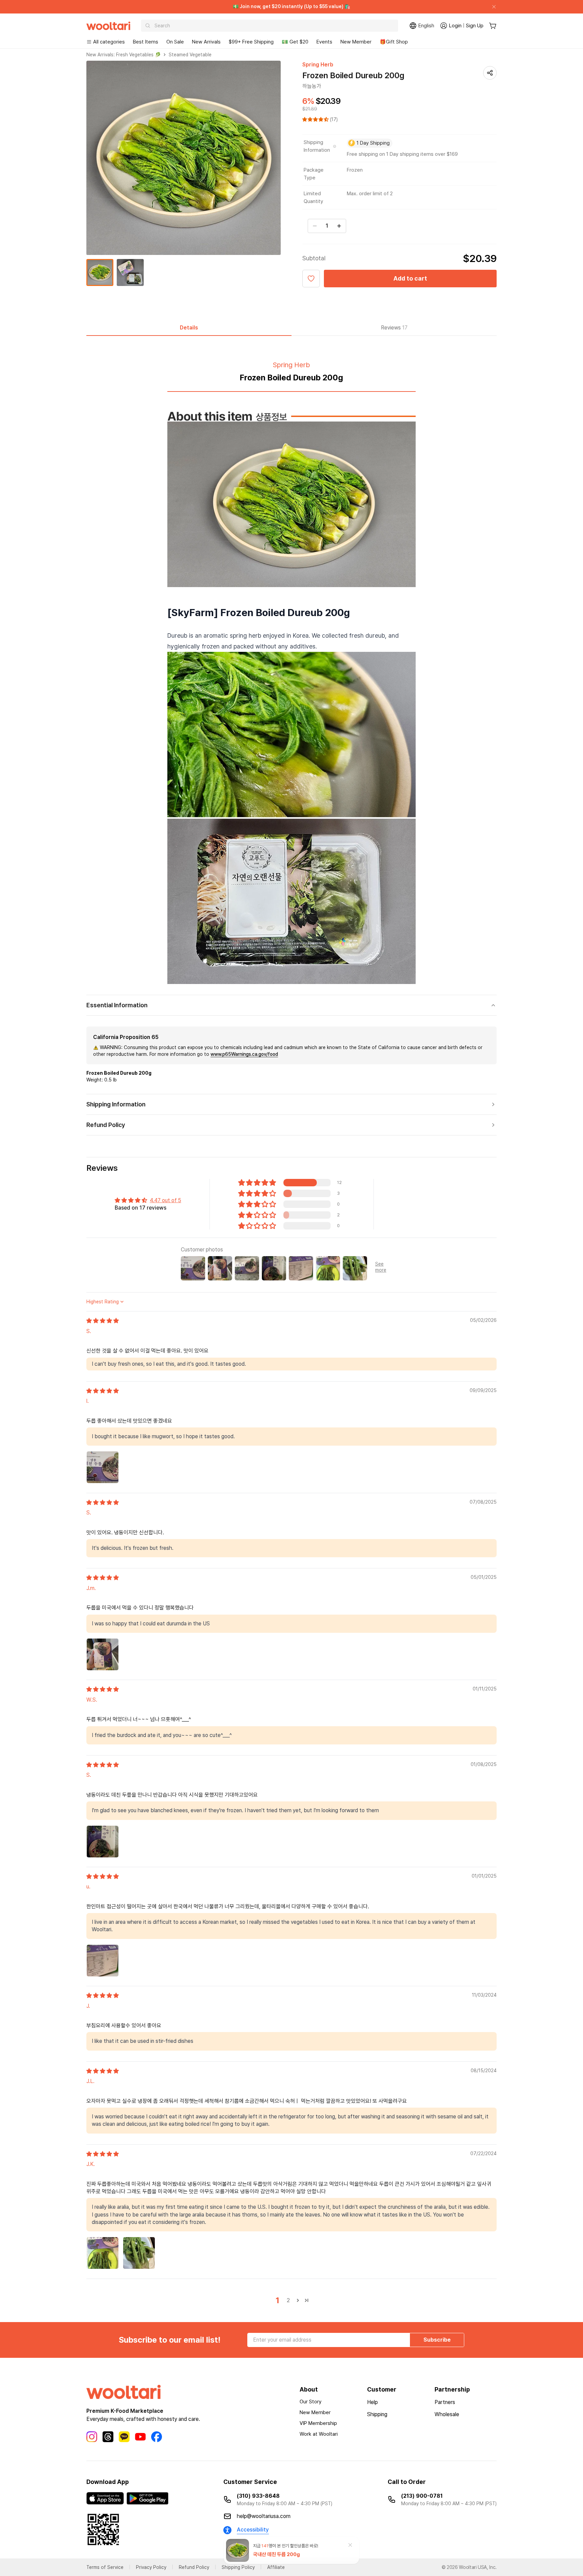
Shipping (377, 2414)
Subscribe (437, 2340)
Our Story (311, 2402)
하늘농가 (312, 86)
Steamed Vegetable (190, 55)
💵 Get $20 (295, 42)
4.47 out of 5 (165, 1200)
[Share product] (490, 73)
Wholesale (447, 2414)
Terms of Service (105, 2567)
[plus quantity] (339, 226)
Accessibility (253, 2530)
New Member (356, 42)
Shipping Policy (238, 2567)
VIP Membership (318, 2423)
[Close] (491, 7)
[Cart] (493, 26)
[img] (103, 1321)
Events (324, 42)
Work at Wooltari (319, 2434)
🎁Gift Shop (394, 42)
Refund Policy (194, 2567)
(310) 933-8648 (258, 2496)
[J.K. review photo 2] (139, 2253)
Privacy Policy (151, 2567)
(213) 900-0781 (422, 2496)
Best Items (146, 42)
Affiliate (276, 2567)
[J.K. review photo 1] (103, 2253)
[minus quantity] (315, 226)
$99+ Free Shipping (251, 42)
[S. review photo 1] (103, 1842)
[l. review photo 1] (103, 1467)
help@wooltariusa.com (264, 2516)
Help (372, 2402)
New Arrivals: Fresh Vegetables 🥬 (123, 55)
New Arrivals (206, 42)
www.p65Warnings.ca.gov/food (244, 1054)
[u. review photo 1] (103, 1961)
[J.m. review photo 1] (103, 1654)
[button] (316, 119)
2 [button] (288, 2300)
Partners (445, 2402)
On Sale (175, 42)
